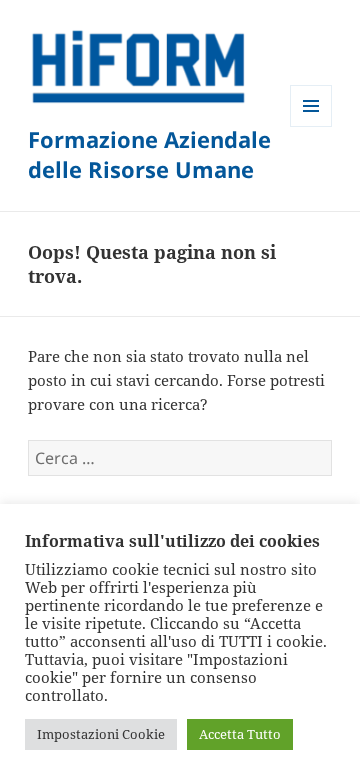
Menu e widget (311, 126)
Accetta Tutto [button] (240, 734)
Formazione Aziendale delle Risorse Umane (149, 154)
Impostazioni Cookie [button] (101, 734)
